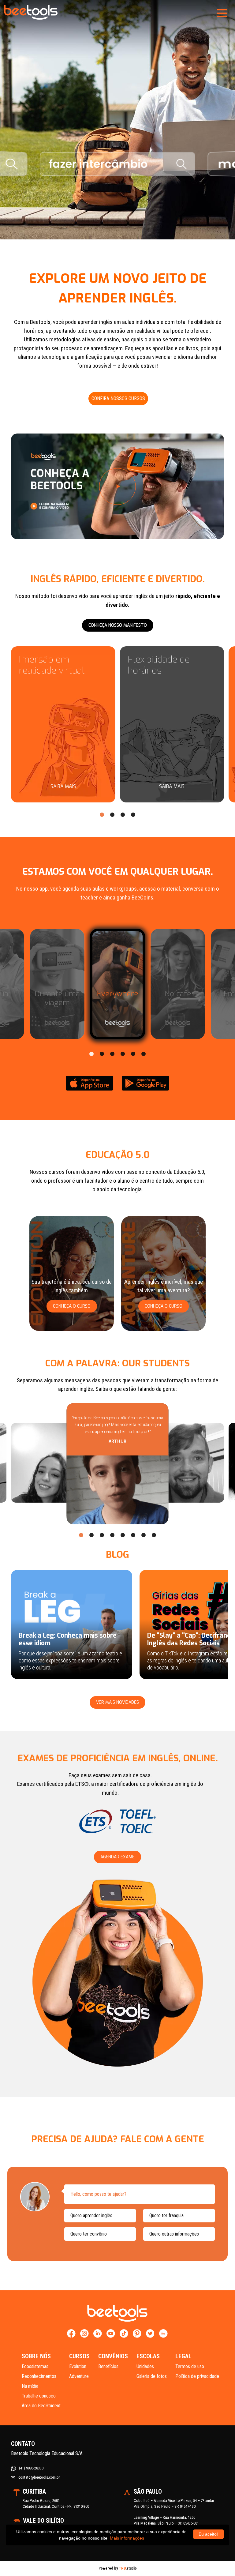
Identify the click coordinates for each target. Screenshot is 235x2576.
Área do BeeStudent (41, 2406)
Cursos (79, 2356)
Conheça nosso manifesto (118, 625)
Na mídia (30, 2386)
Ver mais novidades (117, 1702)
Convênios (113, 2356)
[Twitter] (150, 2334)
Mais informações (127, 2538)
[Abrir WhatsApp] (220, 2561)
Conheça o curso (72, 1306)
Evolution (78, 2366)
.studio (128, 2568)
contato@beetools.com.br (39, 2477)
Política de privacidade (197, 2376)
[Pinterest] (137, 2334)
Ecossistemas (35, 2366)
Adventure (79, 2376)
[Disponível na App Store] (90, 1083)
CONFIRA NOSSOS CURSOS (118, 398)
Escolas (148, 2356)
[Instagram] (85, 2334)
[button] (102, 815)
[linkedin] (98, 2334)
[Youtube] (111, 2334)
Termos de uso (190, 2366)
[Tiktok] (124, 2334)
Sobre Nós (36, 2356)
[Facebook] (71, 2334)
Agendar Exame (117, 1857)
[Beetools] (31, 12)
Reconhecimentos (39, 2376)
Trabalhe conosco (39, 2396)
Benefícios (108, 2366)
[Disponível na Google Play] (145, 1083)
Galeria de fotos (152, 2376)
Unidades (145, 2366)
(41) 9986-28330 (31, 2468)
